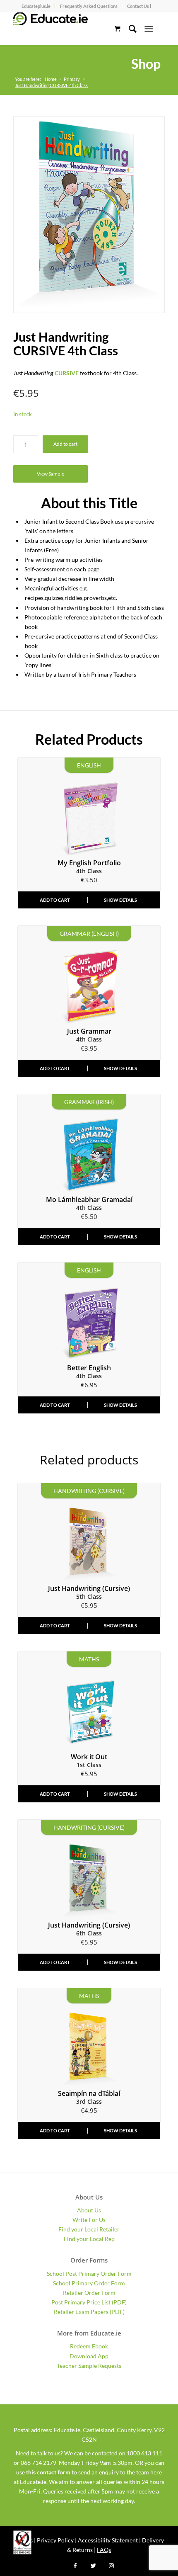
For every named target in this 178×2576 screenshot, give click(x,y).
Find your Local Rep (89, 2239)
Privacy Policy (55, 2540)
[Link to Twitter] (93, 2566)
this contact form (48, 2472)
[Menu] (149, 29)
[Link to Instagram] (111, 2566)
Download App (89, 2356)
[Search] (129, 29)
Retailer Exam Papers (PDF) (89, 2312)
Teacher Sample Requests (89, 2366)
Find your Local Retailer (89, 2229)
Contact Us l (139, 6)
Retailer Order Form (89, 2293)
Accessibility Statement (108, 2540)
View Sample (51, 474)
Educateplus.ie (36, 6)
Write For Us (89, 2220)
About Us (89, 2210)
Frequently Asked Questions (89, 6)
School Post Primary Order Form (89, 2274)
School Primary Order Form (89, 2283)
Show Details (120, 900)
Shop (146, 64)
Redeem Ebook (89, 2346)
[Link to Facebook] (75, 2566)
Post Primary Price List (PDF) (89, 2302)
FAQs (104, 2550)
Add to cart (65, 444)
